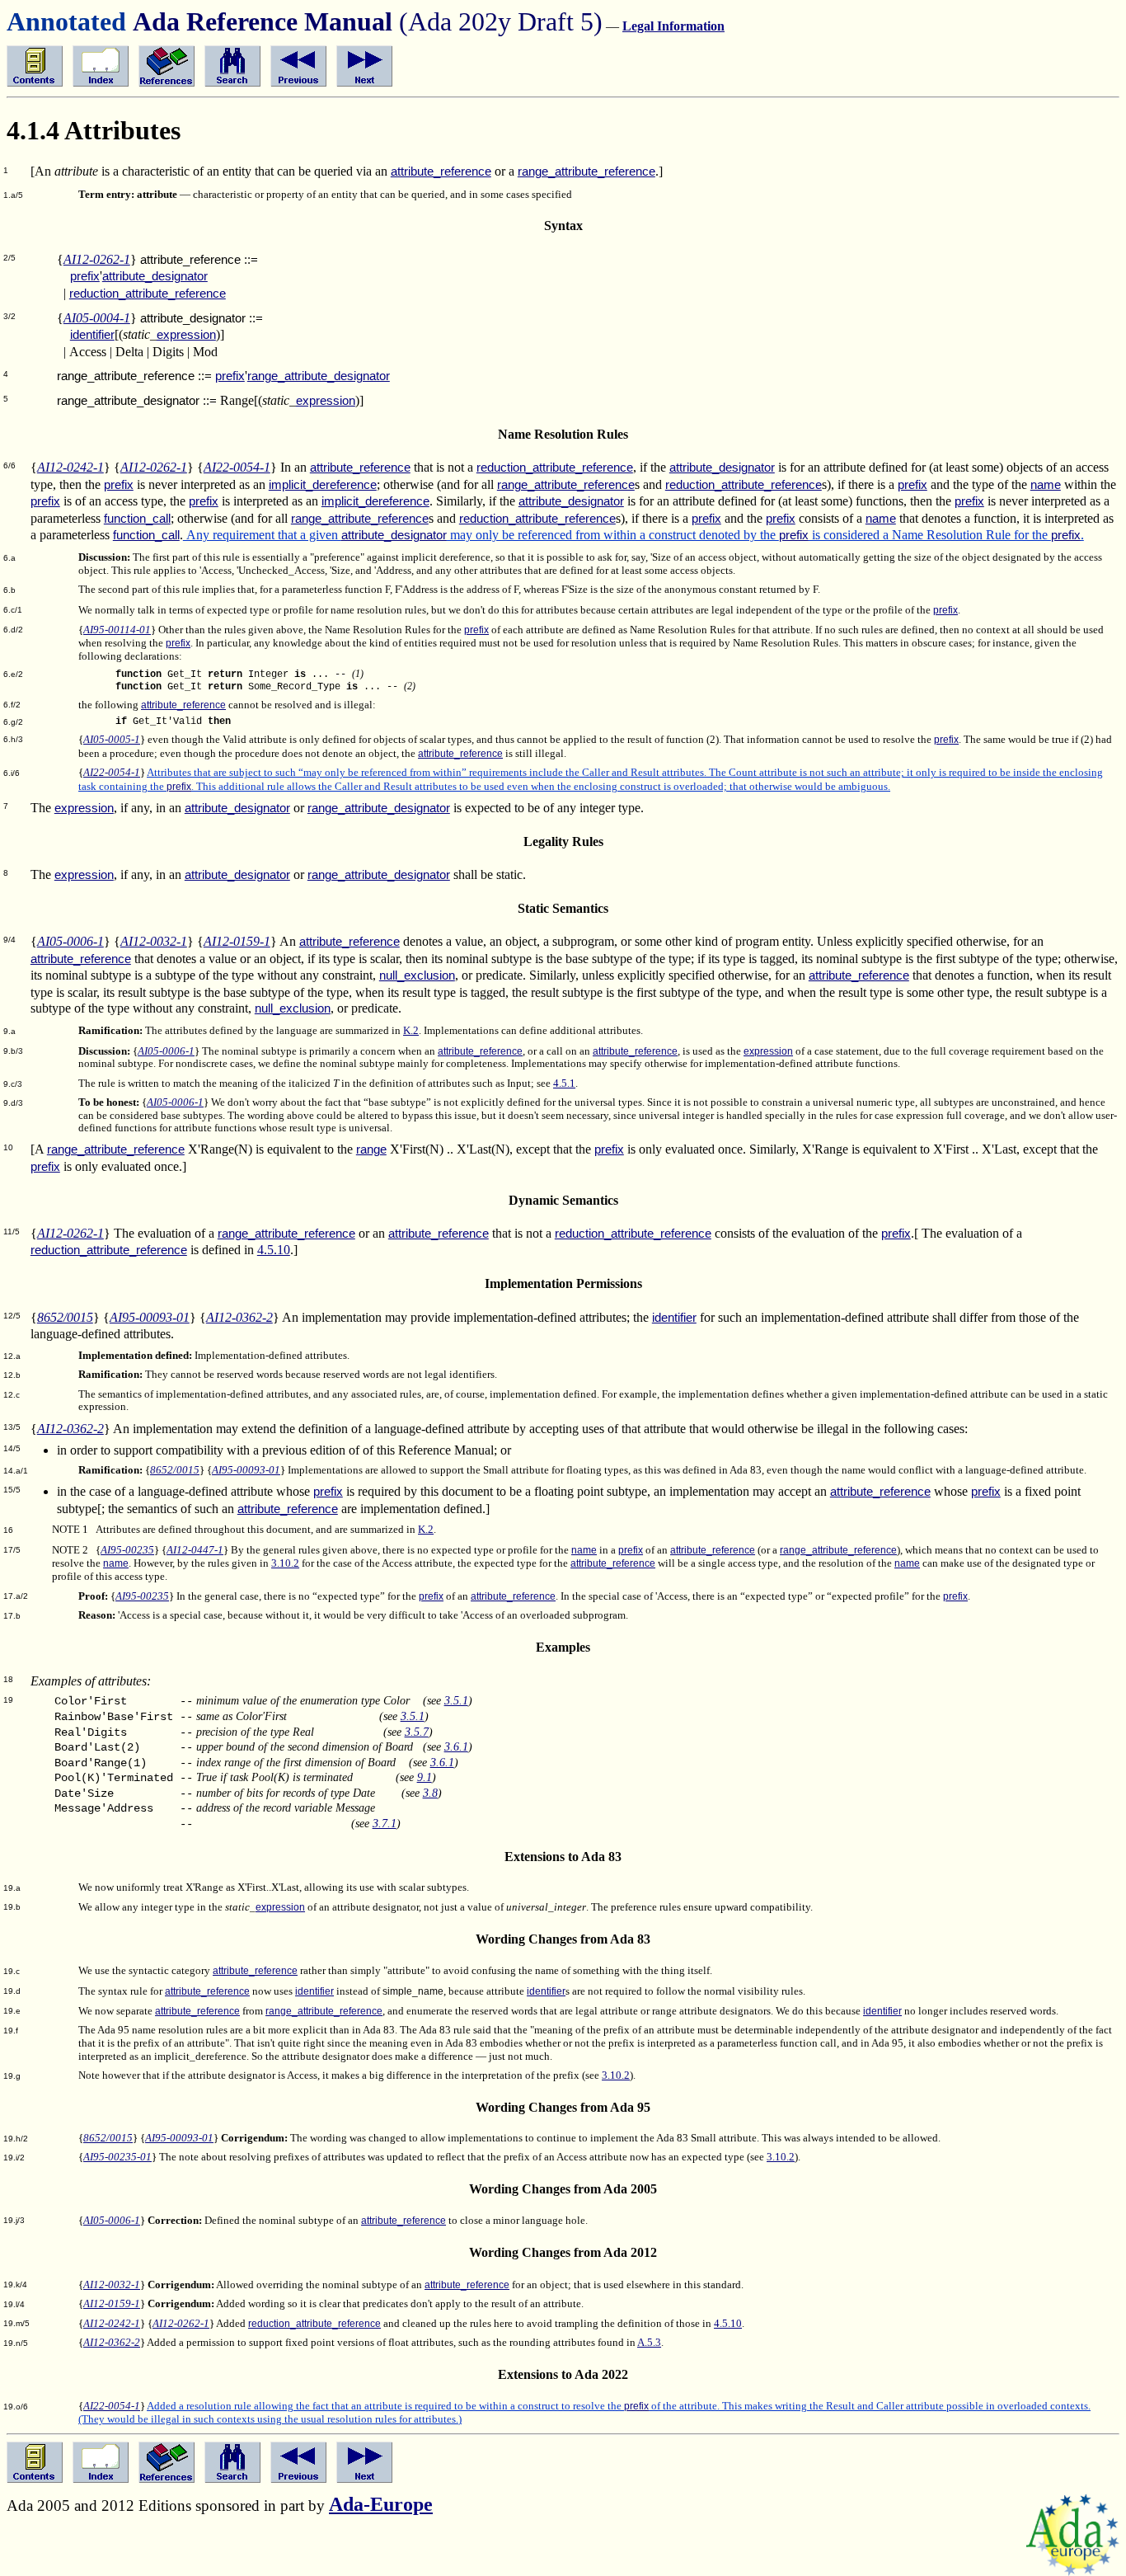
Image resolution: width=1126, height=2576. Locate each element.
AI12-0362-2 (239, 1317)
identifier (92, 335)
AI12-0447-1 (195, 1550)
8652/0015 (65, 1317)
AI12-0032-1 (154, 941)
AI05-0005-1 (112, 740)
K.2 (411, 1031)
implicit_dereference (323, 485)
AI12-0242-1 (70, 467)
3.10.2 (285, 1563)
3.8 (430, 1793)
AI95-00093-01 (150, 1317)
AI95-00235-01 (117, 2157)
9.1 (425, 1777)
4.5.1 (564, 1084)
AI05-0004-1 (97, 318)
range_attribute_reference (586, 172)
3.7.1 (385, 1823)
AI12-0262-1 (97, 259)
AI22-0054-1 (237, 467)
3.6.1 (456, 1746)
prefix (85, 276)
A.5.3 (649, 2343)
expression (186, 335)
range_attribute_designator (319, 376)
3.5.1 (456, 1700)
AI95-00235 (127, 1550)
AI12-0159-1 (237, 941)
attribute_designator (155, 276)
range (371, 1149)
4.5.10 (274, 1250)
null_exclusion (417, 975)
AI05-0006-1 (70, 941)
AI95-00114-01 (117, 630)
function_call (137, 519)
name (1046, 485)
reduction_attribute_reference (148, 294)
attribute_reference (441, 172)
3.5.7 (417, 1732)
